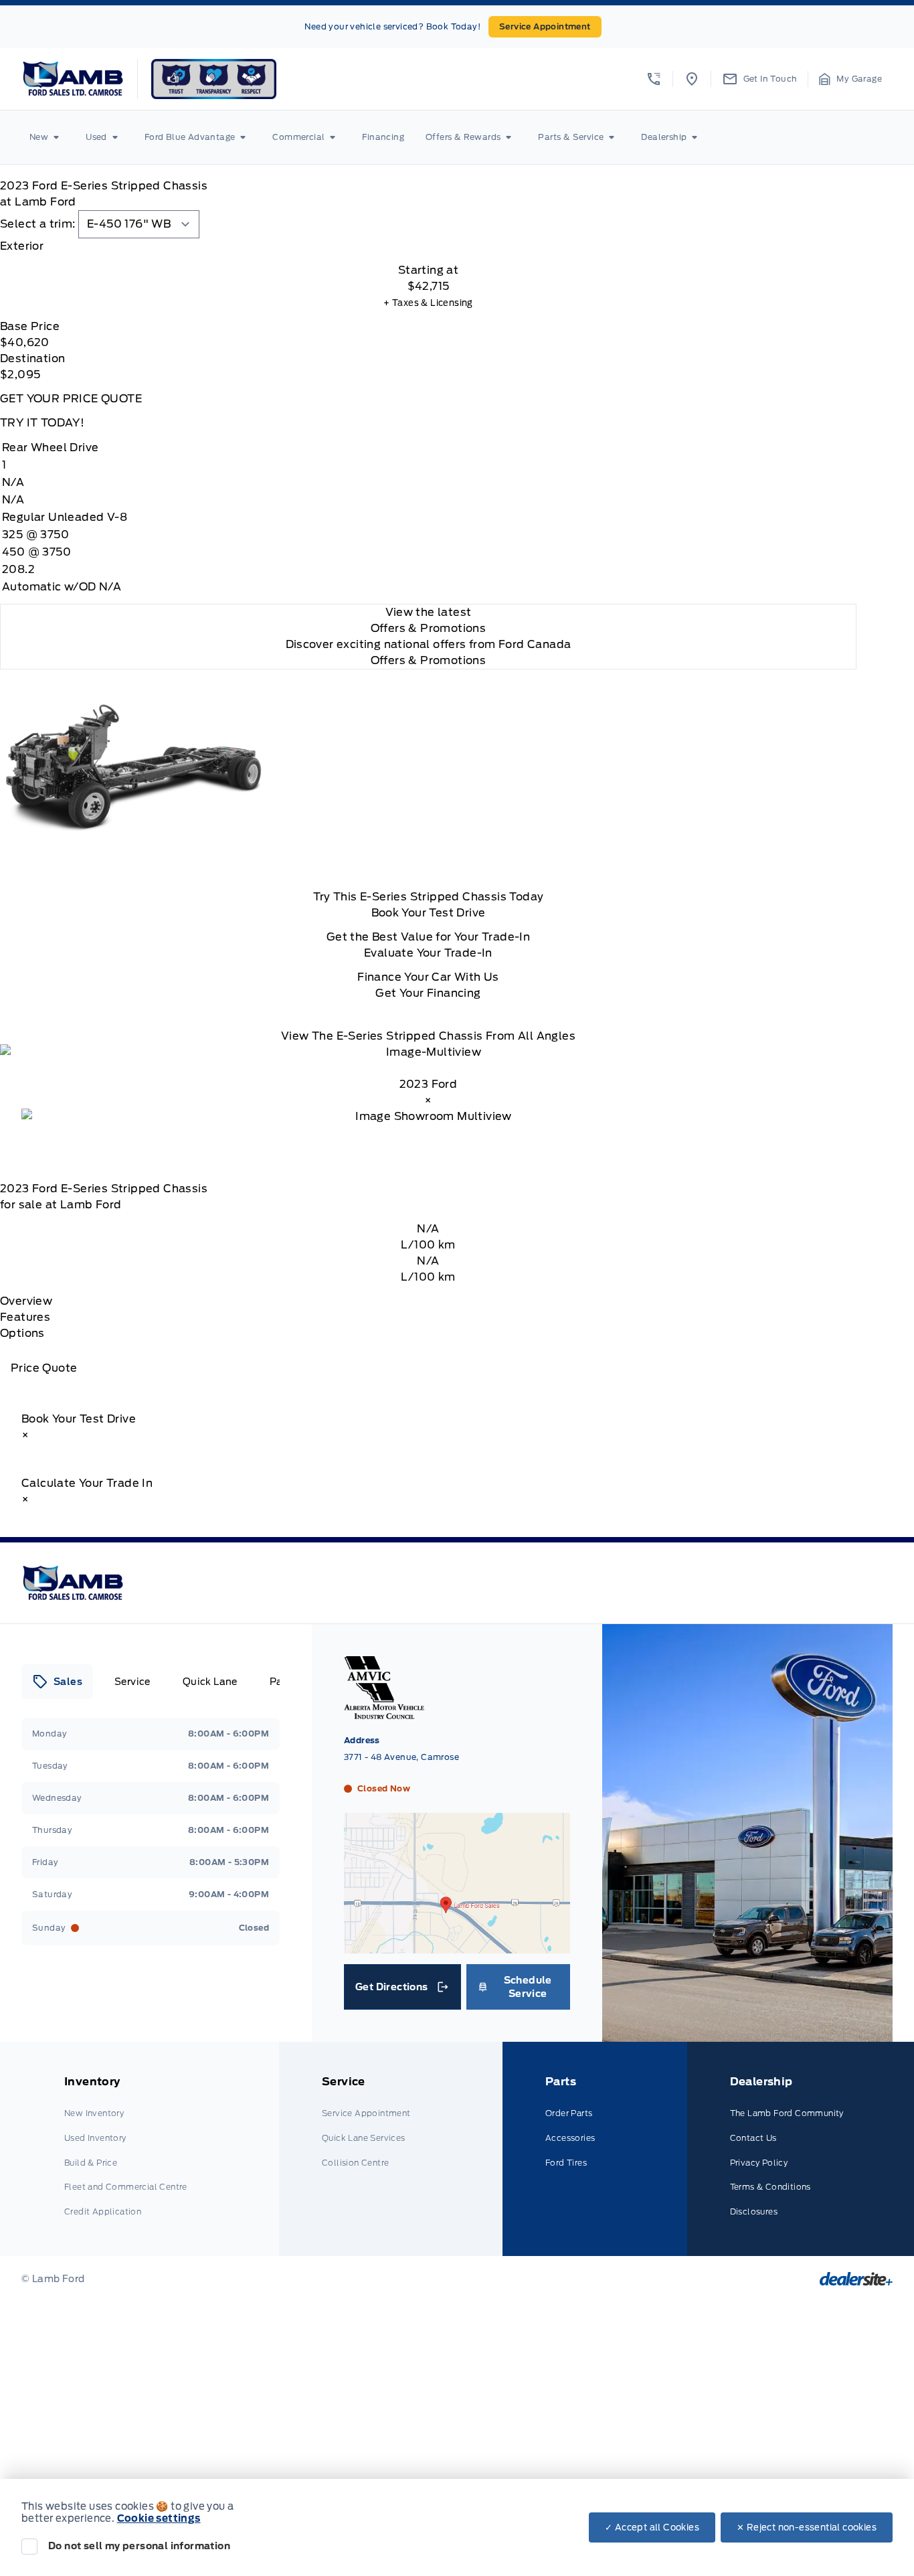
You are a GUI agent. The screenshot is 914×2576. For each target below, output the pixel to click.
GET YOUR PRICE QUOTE (71, 399)
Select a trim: (38, 224)
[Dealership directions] (457, 1947)
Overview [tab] (26, 1301)
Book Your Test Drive (429, 913)
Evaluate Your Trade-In (428, 953)
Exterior (22, 246)
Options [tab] (22, 1333)
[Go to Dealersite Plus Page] (856, 2279)
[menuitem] (47, 137)
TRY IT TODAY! (42, 423)
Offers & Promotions (429, 660)
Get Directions (401, 1990)
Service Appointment (545, 26)
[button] (654, 79)
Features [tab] (25, 1317)
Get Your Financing (428, 993)
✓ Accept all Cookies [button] (652, 2527)
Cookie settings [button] (159, 2518)
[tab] (428, 246)
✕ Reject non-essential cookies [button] (807, 2527)
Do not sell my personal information (139, 2546)
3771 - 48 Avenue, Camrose (401, 1757)
